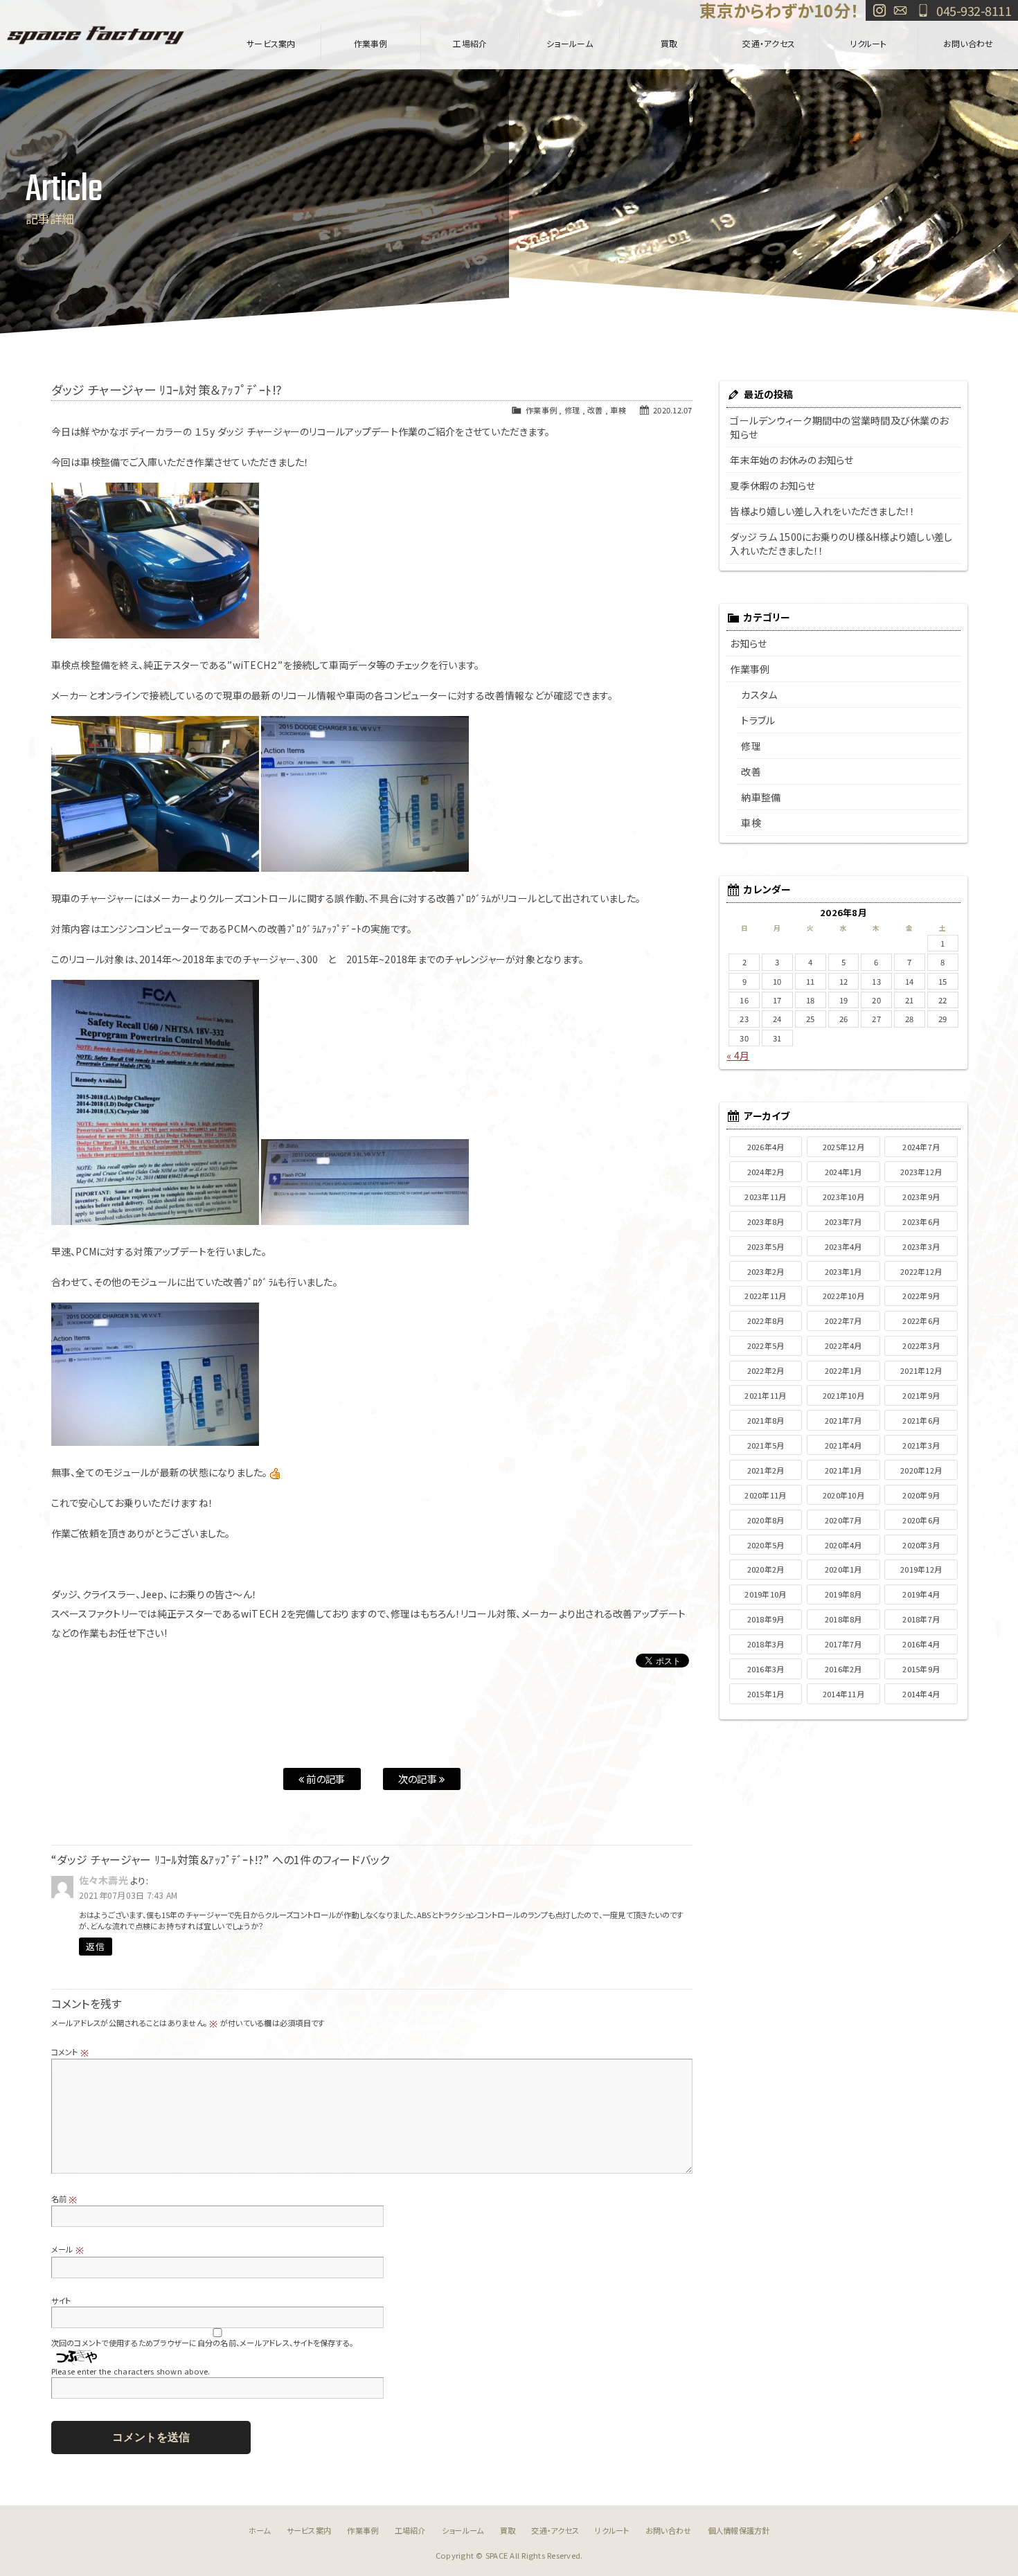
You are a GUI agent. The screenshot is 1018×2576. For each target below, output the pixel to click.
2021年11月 (765, 1395)
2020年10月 (843, 1495)
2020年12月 (921, 1470)
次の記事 (419, 1779)
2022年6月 (921, 1321)
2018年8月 (843, 1619)
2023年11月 (765, 1197)
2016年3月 (766, 1669)
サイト (61, 2300)
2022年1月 (843, 1370)
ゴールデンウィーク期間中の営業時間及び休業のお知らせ (839, 427)
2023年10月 (843, 1197)
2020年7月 (843, 1520)
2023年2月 (766, 1271)
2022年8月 (766, 1321)
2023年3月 (921, 1246)
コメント (70, 2052)
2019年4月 (921, 1594)
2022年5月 (766, 1345)
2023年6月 (921, 1222)
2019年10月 (765, 1594)
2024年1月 (843, 1172)
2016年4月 (921, 1644)
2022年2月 (766, 1370)
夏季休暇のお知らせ (773, 485)
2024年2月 (766, 1172)
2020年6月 (921, 1520)
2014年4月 (921, 1694)
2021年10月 (843, 1395)
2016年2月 (843, 1669)
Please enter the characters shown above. (131, 2371)
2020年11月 (765, 1495)
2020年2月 (766, 1569)
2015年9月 (921, 1669)
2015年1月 (766, 1694)
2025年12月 (843, 1147)
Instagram (879, 10)
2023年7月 (843, 1222)
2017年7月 (843, 1644)
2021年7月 (843, 1420)
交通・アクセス (769, 43)
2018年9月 (766, 1619)
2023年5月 (766, 1246)
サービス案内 (271, 43)
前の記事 (324, 1779)
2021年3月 (921, 1445)
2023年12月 (921, 1172)
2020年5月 (766, 1545)
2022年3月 (921, 1345)
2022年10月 (843, 1296)
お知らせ (748, 643)
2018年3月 (766, 1644)
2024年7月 (921, 1147)
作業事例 (371, 43)
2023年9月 (921, 1197)
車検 (618, 410)
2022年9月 (921, 1296)
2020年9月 (921, 1495)
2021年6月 (921, 1420)
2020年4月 (843, 1545)
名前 (64, 2199)
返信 (95, 1946)
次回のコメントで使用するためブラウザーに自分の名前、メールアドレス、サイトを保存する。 (203, 2343)
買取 (669, 43)
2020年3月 (921, 1545)
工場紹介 (470, 43)
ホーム (260, 2530)
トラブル (758, 720)
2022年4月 (843, 1345)
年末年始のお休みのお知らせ (792, 460)
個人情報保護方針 (739, 2530)
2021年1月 (843, 1470)
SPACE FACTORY (96, 35)
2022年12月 (921, 1271)
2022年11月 (765, 1296)
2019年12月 (921, 1569)
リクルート (868, 43)
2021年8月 (766, 1420)
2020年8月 (766, 1520)
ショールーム (570, 43)
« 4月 (738, 1055)
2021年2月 (766, 1470)
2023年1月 (843, 1271)
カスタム (759, 695)
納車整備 (761, 797)
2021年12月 (921, 1370)
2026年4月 (766, 1147)
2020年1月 (843, 1569)
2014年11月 (843, 1694)
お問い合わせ (900, 10)
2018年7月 (921, 1619)
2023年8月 (766, 1222)
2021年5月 (766, 1445)
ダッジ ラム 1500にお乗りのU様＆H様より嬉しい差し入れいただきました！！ (841, 544)
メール (68, 2249)
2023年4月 (843, 1246)
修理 (572, 410)
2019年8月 (843, 1594)
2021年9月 (921, 1395)
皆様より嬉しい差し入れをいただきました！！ (822, 511)
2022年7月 (843, 1321)
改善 (595, 410)
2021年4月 (843, 1445)
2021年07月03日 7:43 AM (128, 1895)
